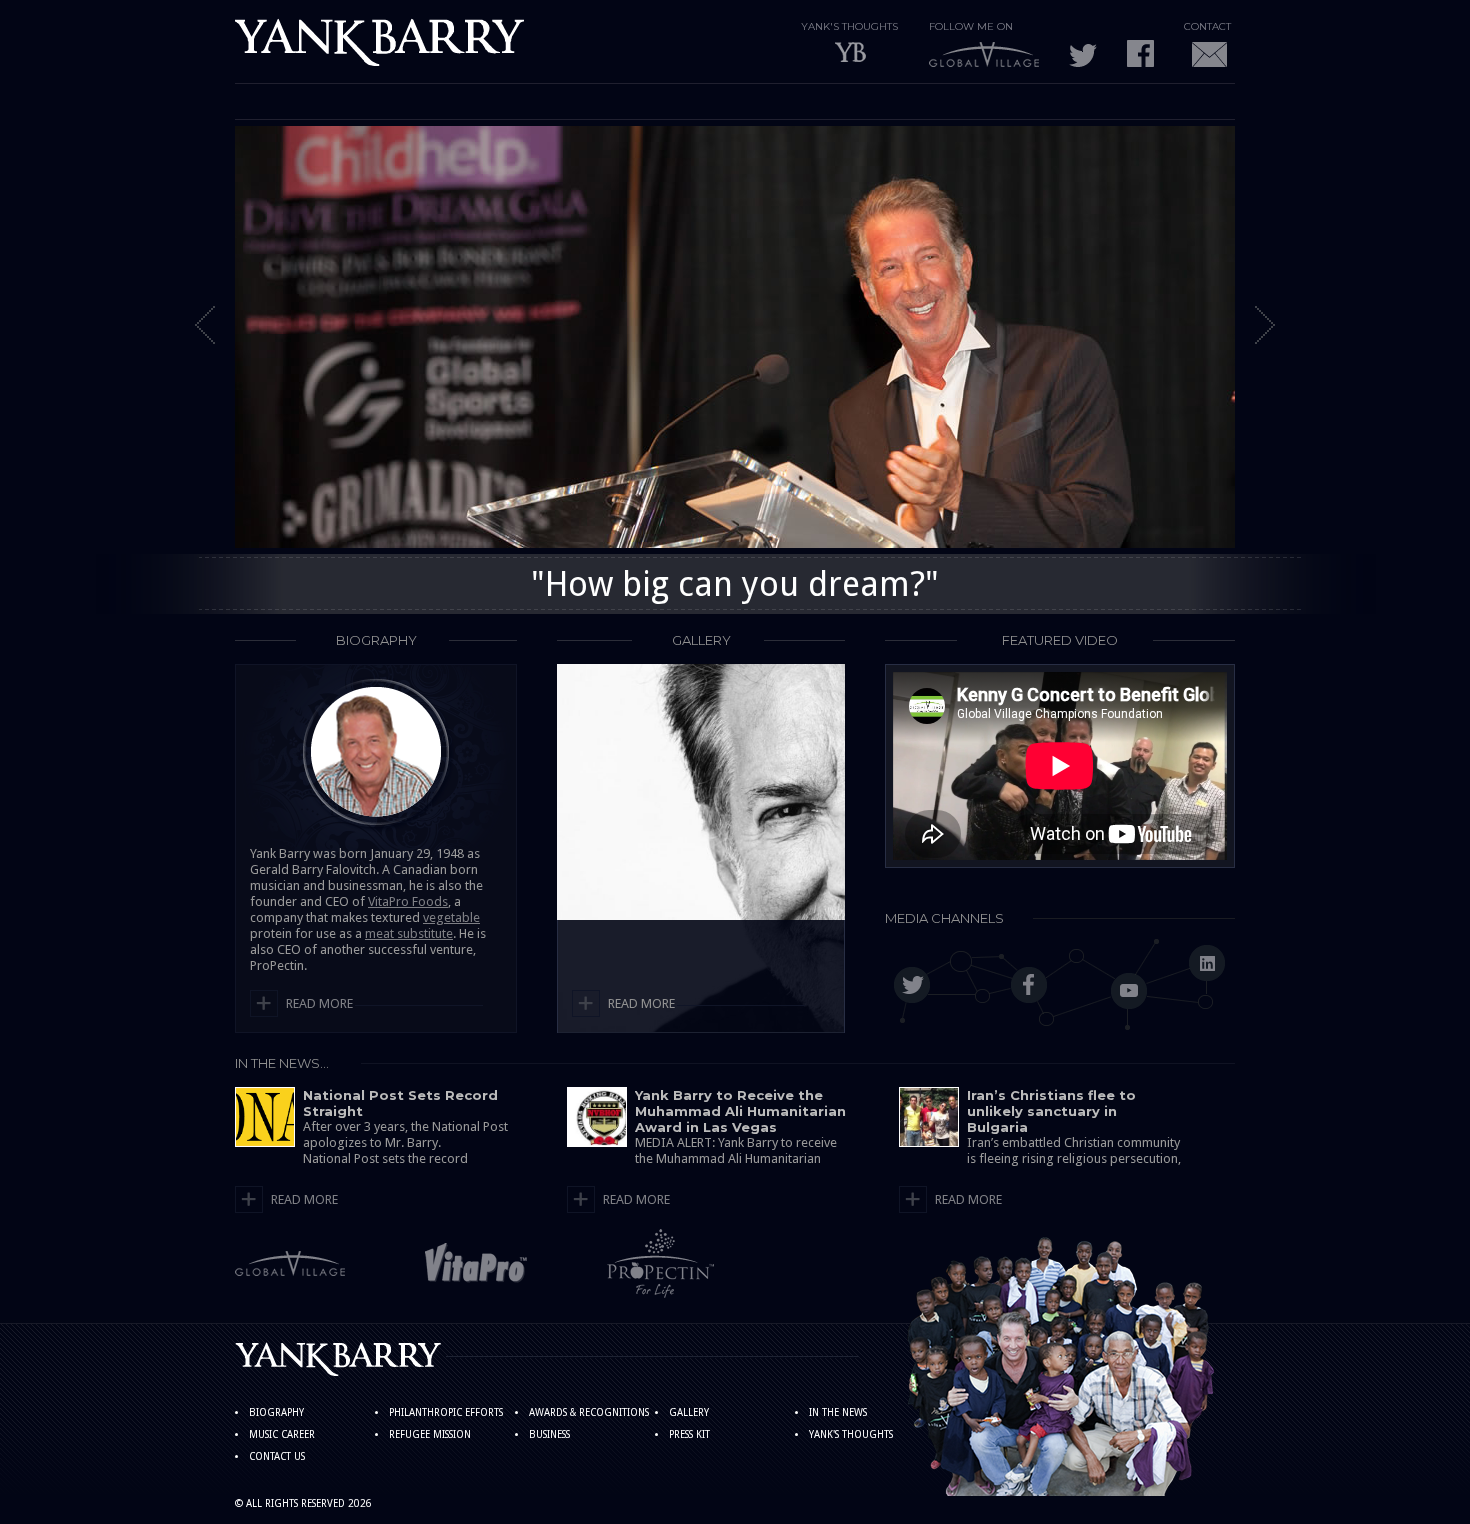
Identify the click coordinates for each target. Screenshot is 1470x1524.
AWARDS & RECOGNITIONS (589, 1412)
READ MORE (319, 1003)
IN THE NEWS (838, 1412)
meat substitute (409, 933)
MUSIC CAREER (282, 1434)
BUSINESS (549, 1434)
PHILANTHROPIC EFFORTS (446, 1412)
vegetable (451, 917)
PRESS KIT (689, 1434)
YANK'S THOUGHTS (851, 1434)
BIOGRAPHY (276, 1412)
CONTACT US (277, 1456)
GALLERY (689, 1412)
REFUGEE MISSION (430, 1434)
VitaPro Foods (408, 901)
